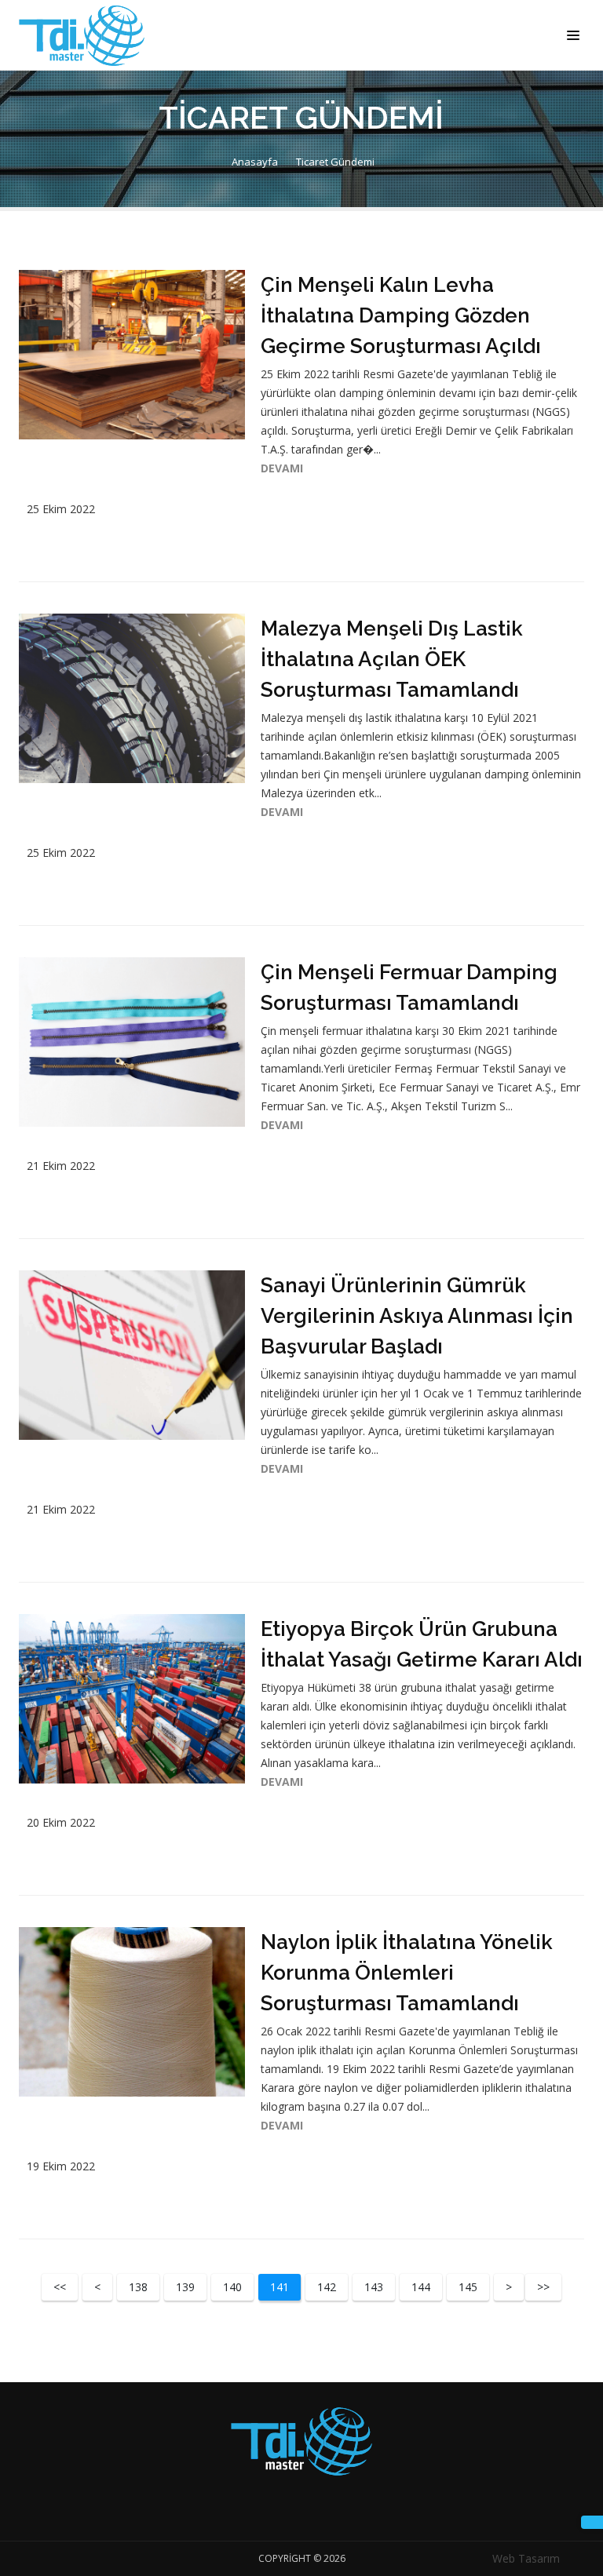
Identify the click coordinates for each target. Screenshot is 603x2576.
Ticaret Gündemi (335, 162)
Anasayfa (254, 162)
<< (60, 2287)
